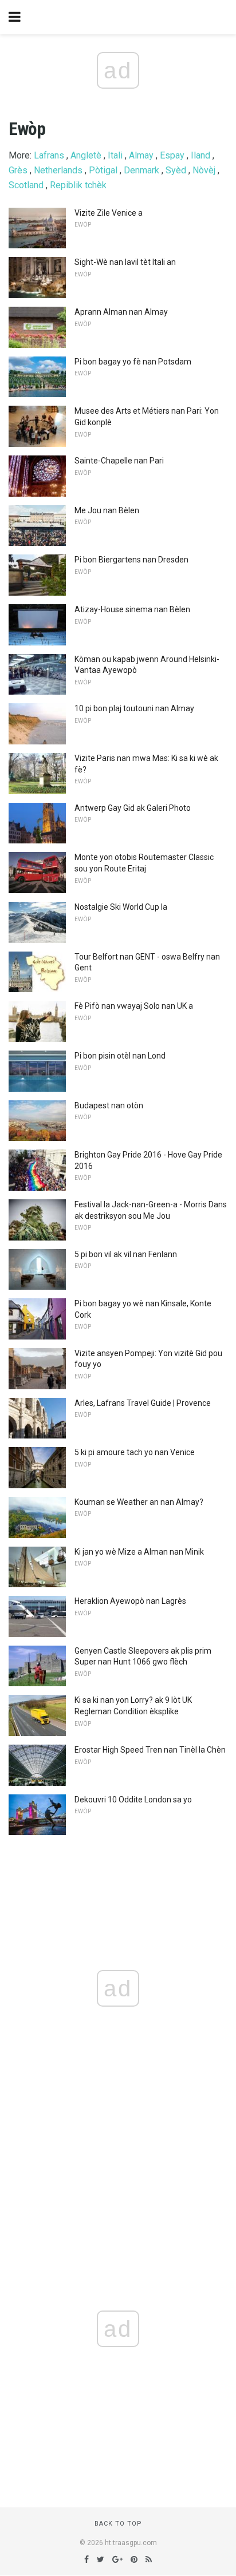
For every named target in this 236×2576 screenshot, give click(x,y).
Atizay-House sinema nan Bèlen (132, 609)
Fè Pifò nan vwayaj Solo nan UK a (134, 1006)
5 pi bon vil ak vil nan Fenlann (126, 1254)
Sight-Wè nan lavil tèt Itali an (125, 262)
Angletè (86, 155)
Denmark (141, 170)
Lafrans (49, 155)
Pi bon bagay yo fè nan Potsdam (133, 362)
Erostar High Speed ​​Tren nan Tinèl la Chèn (150, 1750)
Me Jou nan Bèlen (107, 510)
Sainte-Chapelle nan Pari (119, 461)
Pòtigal (103, 170)
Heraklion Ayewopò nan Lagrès (130, 1601)
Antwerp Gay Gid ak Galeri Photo (133, 808)
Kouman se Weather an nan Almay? (139, 1502)
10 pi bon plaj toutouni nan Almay (134, 708)
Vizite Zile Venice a (109, 213)
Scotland (26, 185)
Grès (18, 170)
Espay (172, 155)
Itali (115, 155)
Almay (141, 155)
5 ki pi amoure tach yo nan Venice (135, 1452)
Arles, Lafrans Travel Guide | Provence (143, 1403)
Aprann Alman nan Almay (121, 312)
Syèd (176, 170)
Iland (200, 155)
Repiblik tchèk (78, 185)
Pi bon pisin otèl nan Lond (120, 1056)
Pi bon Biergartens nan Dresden (131, 560)
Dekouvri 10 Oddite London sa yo (133, 1800)
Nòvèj (204, 170)
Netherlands (58, 170)
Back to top (118, 2524)
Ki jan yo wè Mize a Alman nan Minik (139, 1552)
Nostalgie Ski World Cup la (121, 907)
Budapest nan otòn (109, 1105)
